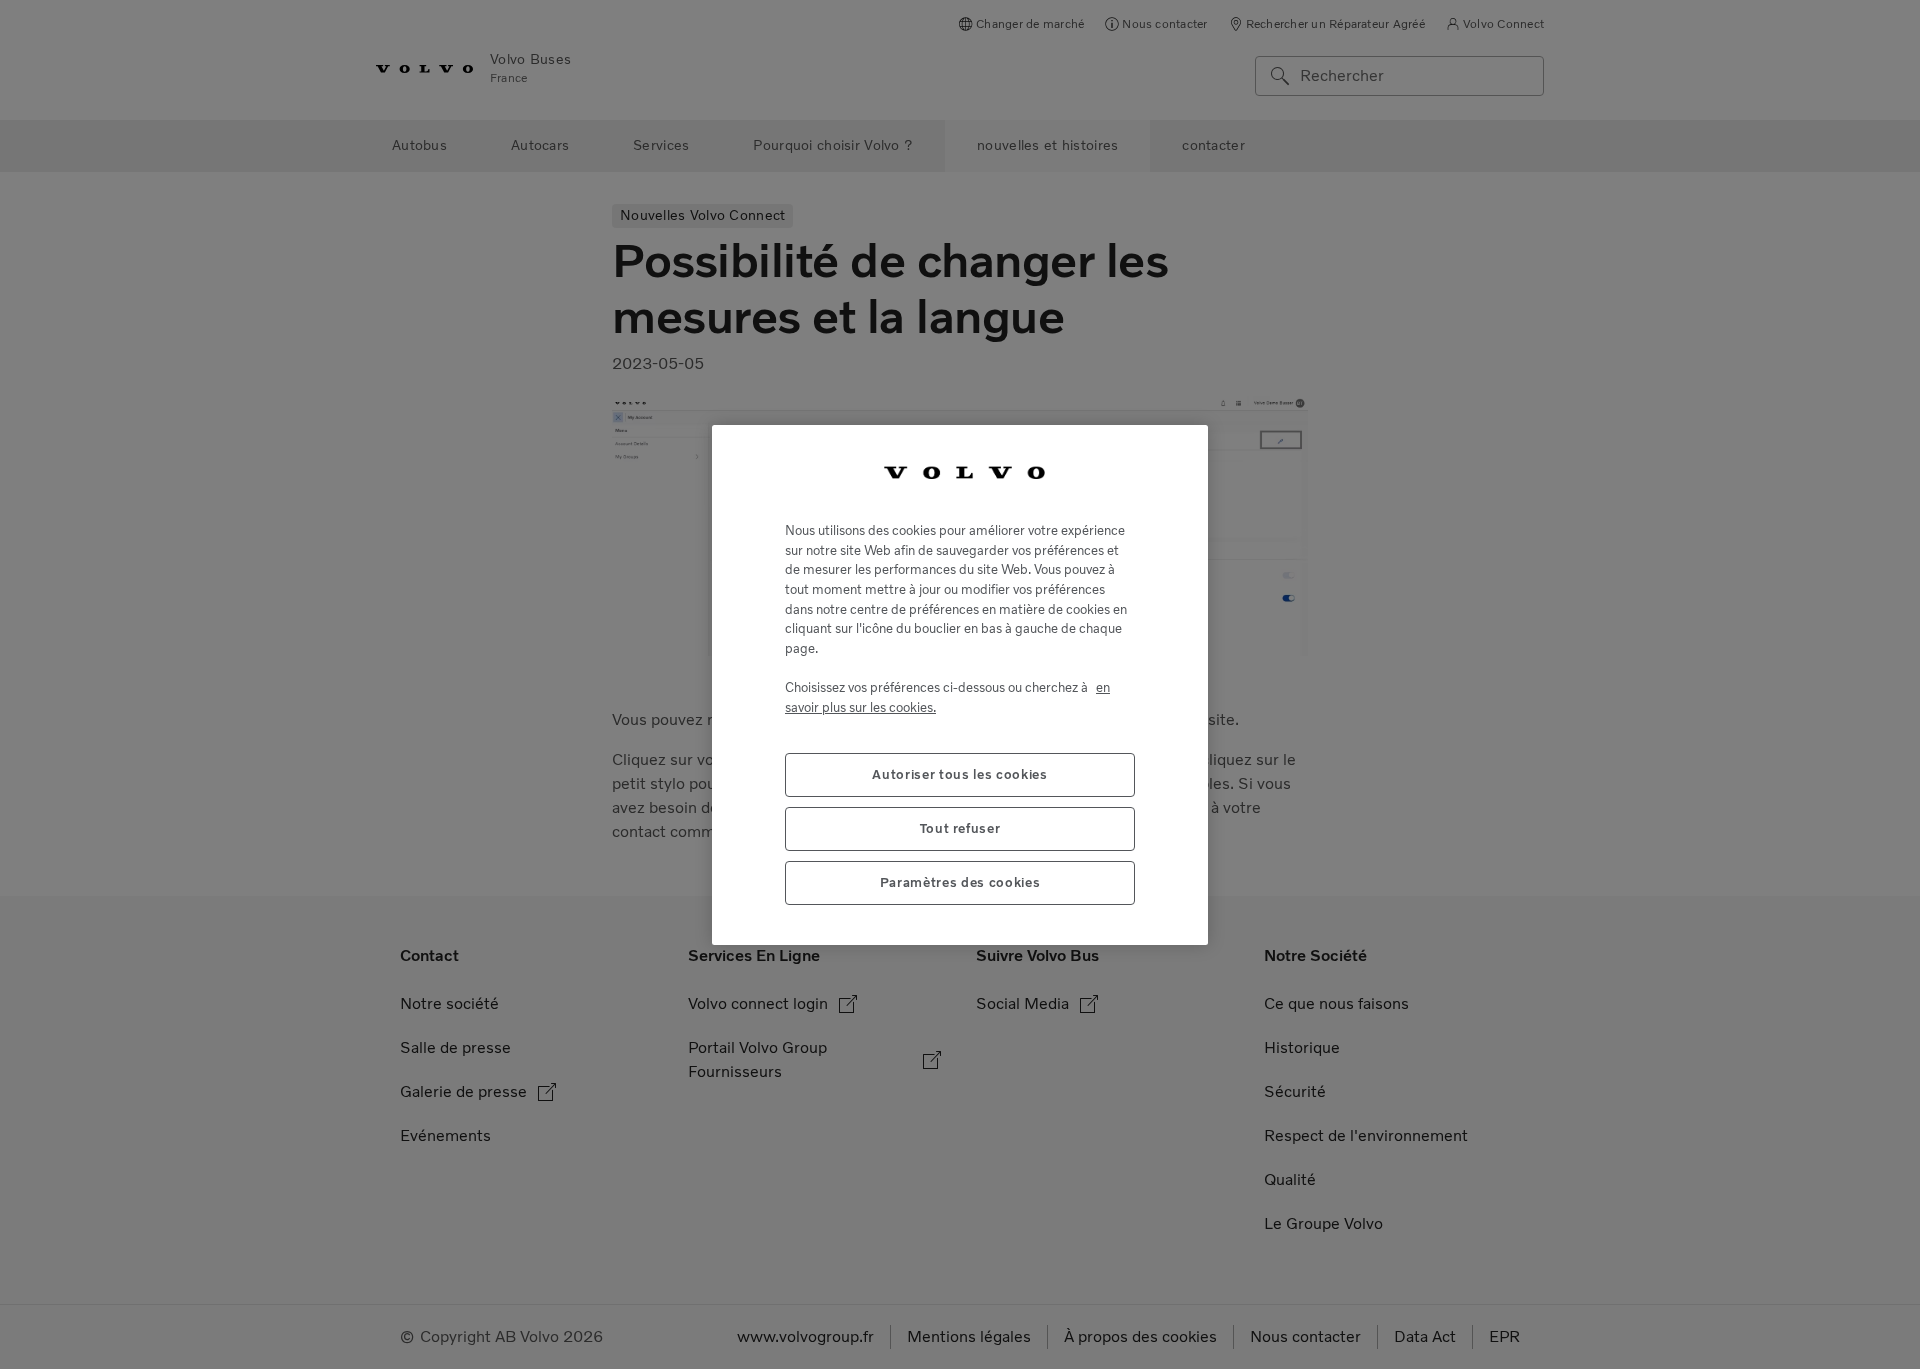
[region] (960, 684)
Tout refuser (960, 827)
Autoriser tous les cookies (959, 773)
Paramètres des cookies (960, 881)
